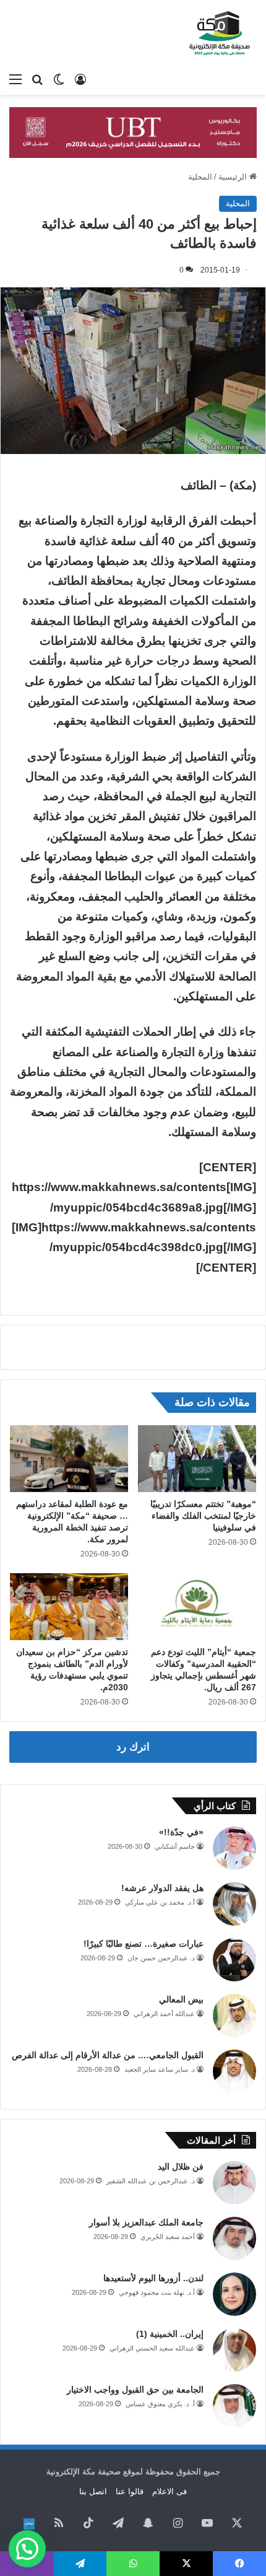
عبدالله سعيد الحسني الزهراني (152, 2348)
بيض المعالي (181, 1999)
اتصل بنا (93, 2491)
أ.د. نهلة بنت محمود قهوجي (157, 2292)
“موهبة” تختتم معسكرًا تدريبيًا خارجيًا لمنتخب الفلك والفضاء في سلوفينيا (203, 1516)
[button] (27, 2549)
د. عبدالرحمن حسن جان (161, 1958)
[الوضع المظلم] (59, 79)
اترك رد (133, 1747)
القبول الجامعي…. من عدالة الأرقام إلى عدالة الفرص (108, 2055)
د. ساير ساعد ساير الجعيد (160, 2069)
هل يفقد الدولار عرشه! (162, 1888)
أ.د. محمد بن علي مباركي (160, 1902)
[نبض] (29, 2524)
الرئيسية (234, 177)
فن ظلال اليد (181, 2167)
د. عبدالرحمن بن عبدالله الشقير (151, 2181)
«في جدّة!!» (181, 1832)
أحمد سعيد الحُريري (168, 2237)
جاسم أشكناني (175, 1846)
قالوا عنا (130, 2491)
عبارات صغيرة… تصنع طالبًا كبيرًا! (144, 1944)
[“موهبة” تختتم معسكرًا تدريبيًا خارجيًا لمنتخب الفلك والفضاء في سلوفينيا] (197, 1459)
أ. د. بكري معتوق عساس (160, 2404)
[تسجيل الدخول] (80, 79)
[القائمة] (15, 79)
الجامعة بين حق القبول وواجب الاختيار (135, 2390)
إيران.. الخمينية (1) (170, 2334)
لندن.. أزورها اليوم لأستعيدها (153, 2278)
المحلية (200, 177)
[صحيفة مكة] (220, 33)
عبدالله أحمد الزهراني (164, 2014)
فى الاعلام (169, 2491)
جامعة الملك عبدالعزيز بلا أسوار (146, 2222)
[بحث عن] (37, 79)
